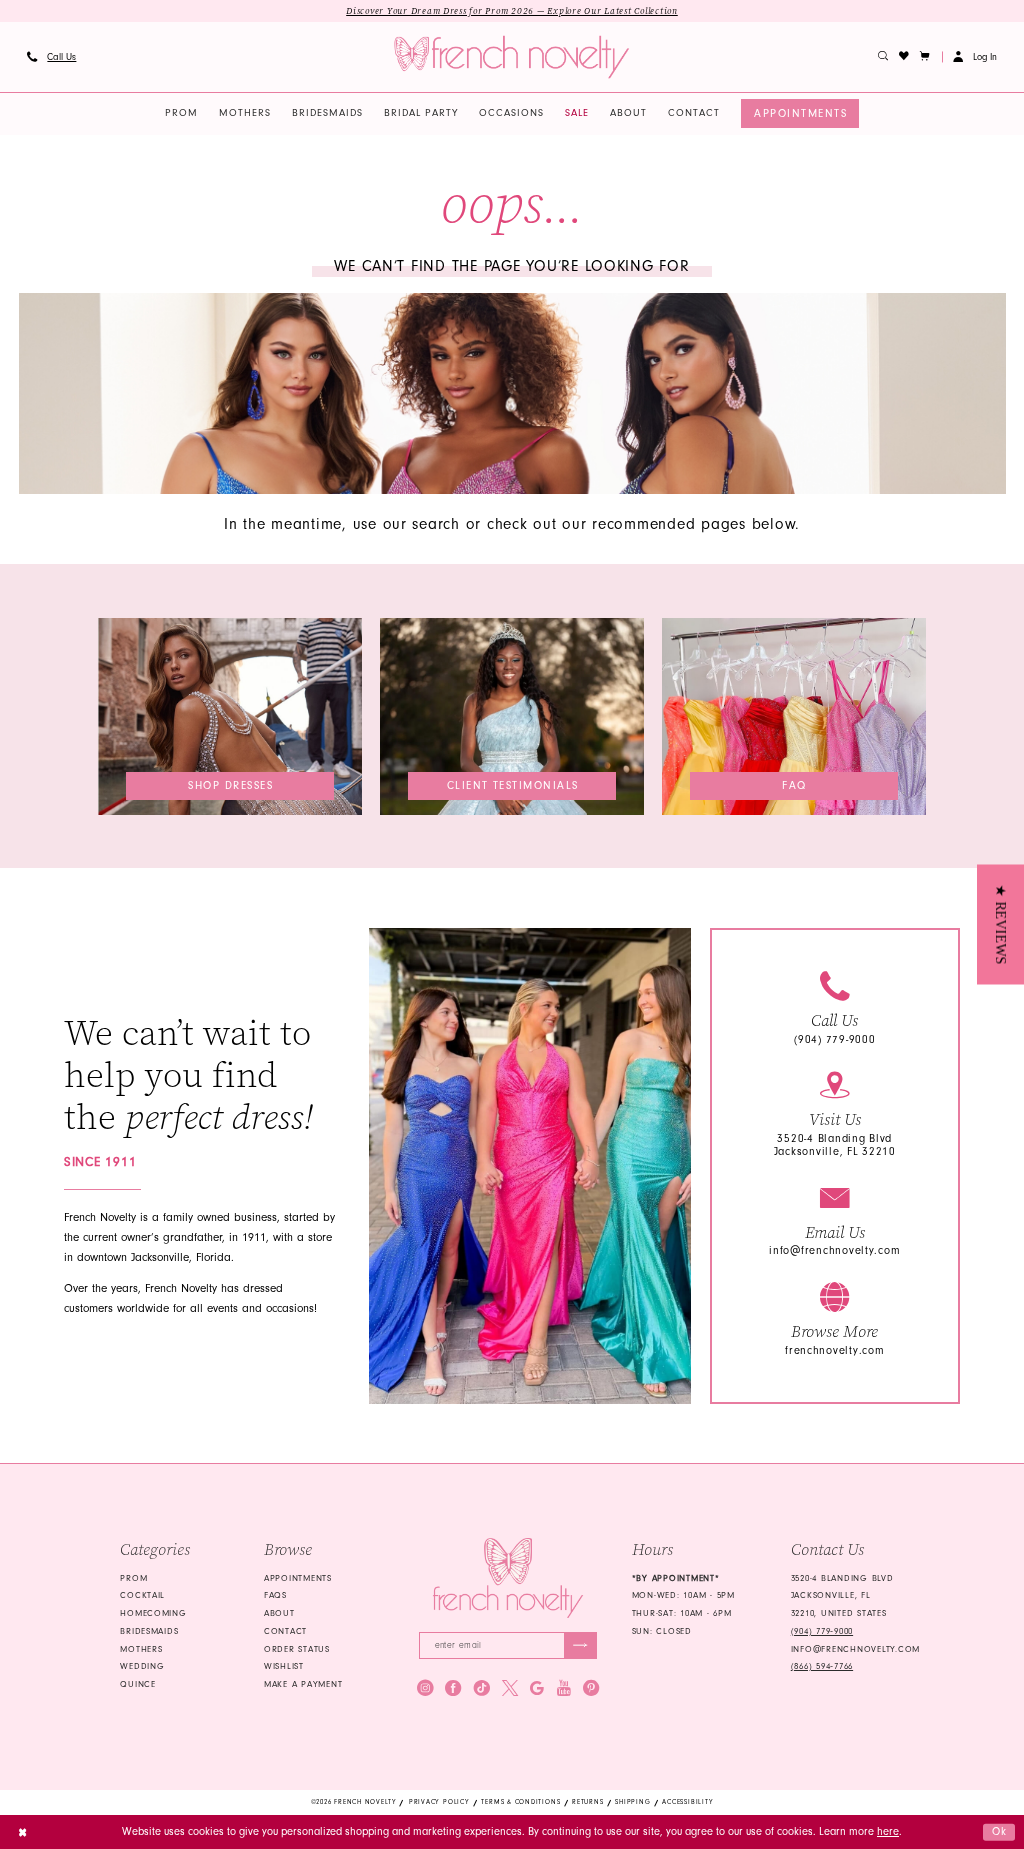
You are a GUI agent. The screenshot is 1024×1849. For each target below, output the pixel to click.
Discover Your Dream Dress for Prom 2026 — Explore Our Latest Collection (512, 11)
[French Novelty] (507, 1578)
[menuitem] (51, 57)
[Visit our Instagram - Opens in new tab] (425, 1688)
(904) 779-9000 (834, 1039)
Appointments (298, 1578)
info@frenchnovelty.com (834, 1250)
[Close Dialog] (22, 1832)
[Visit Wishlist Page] (904, 57)
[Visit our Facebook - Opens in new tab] (453, 1688)
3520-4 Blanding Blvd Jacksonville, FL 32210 (835, 1145)
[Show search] (883, 57)
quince (137, 1684)
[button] (925, 57)
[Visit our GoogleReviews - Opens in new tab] (537, 1688)
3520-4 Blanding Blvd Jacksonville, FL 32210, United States (842, 1596)
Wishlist (284, 1666)
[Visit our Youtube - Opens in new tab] (564, 1688)
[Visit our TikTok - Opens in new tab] (482, 1688)
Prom (133, 1578)
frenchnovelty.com (835, 1350)
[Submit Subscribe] (580, 1645)
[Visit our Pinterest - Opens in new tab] (591, 1688)
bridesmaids (149, 1631)
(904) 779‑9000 (822, 1631)
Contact (285, 1631)
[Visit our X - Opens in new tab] (510, 1688)
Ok (1000, 1831)
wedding (142, 1666)
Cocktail (142, 1595)
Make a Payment (303, 1684)
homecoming (153, 1613)
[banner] (511, 57)
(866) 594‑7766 (822, 1666)
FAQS (275, 1595)
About (279, 1613)
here (888, 1831)
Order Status (297, 1649)
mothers (141, 1649)
